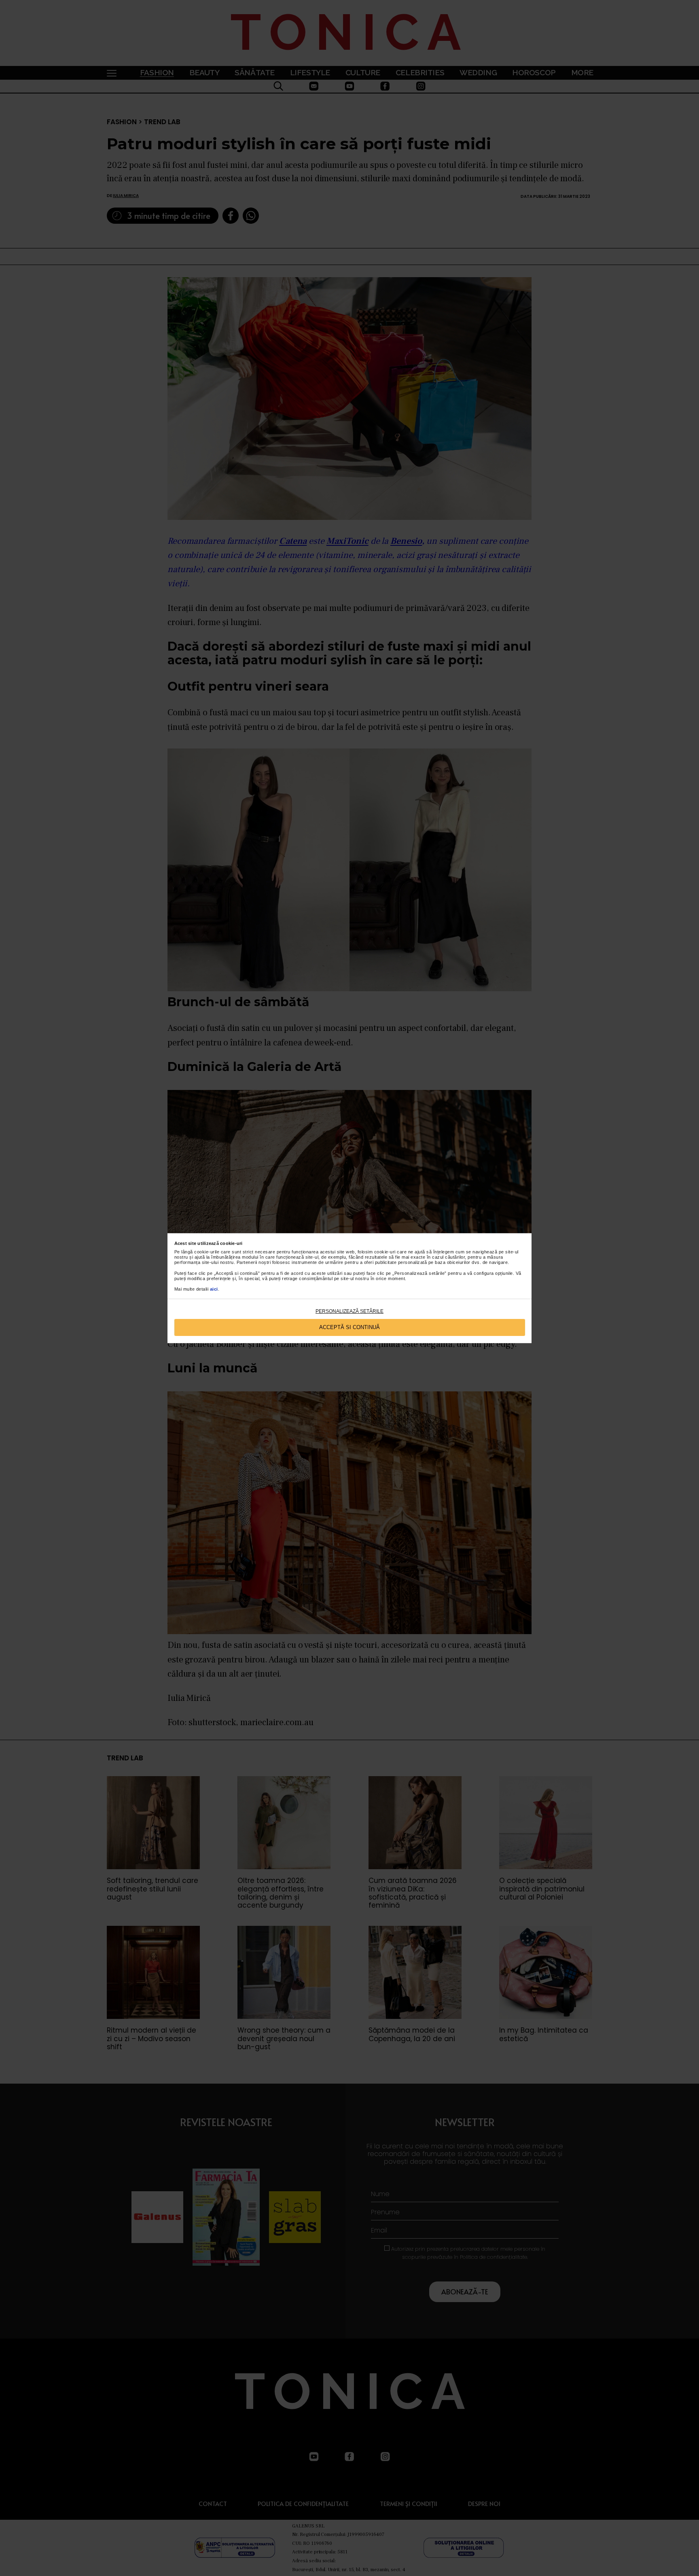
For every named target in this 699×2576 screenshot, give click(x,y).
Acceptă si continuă (349, 1327)
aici (214, 1289)
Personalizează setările (349, 1311)
